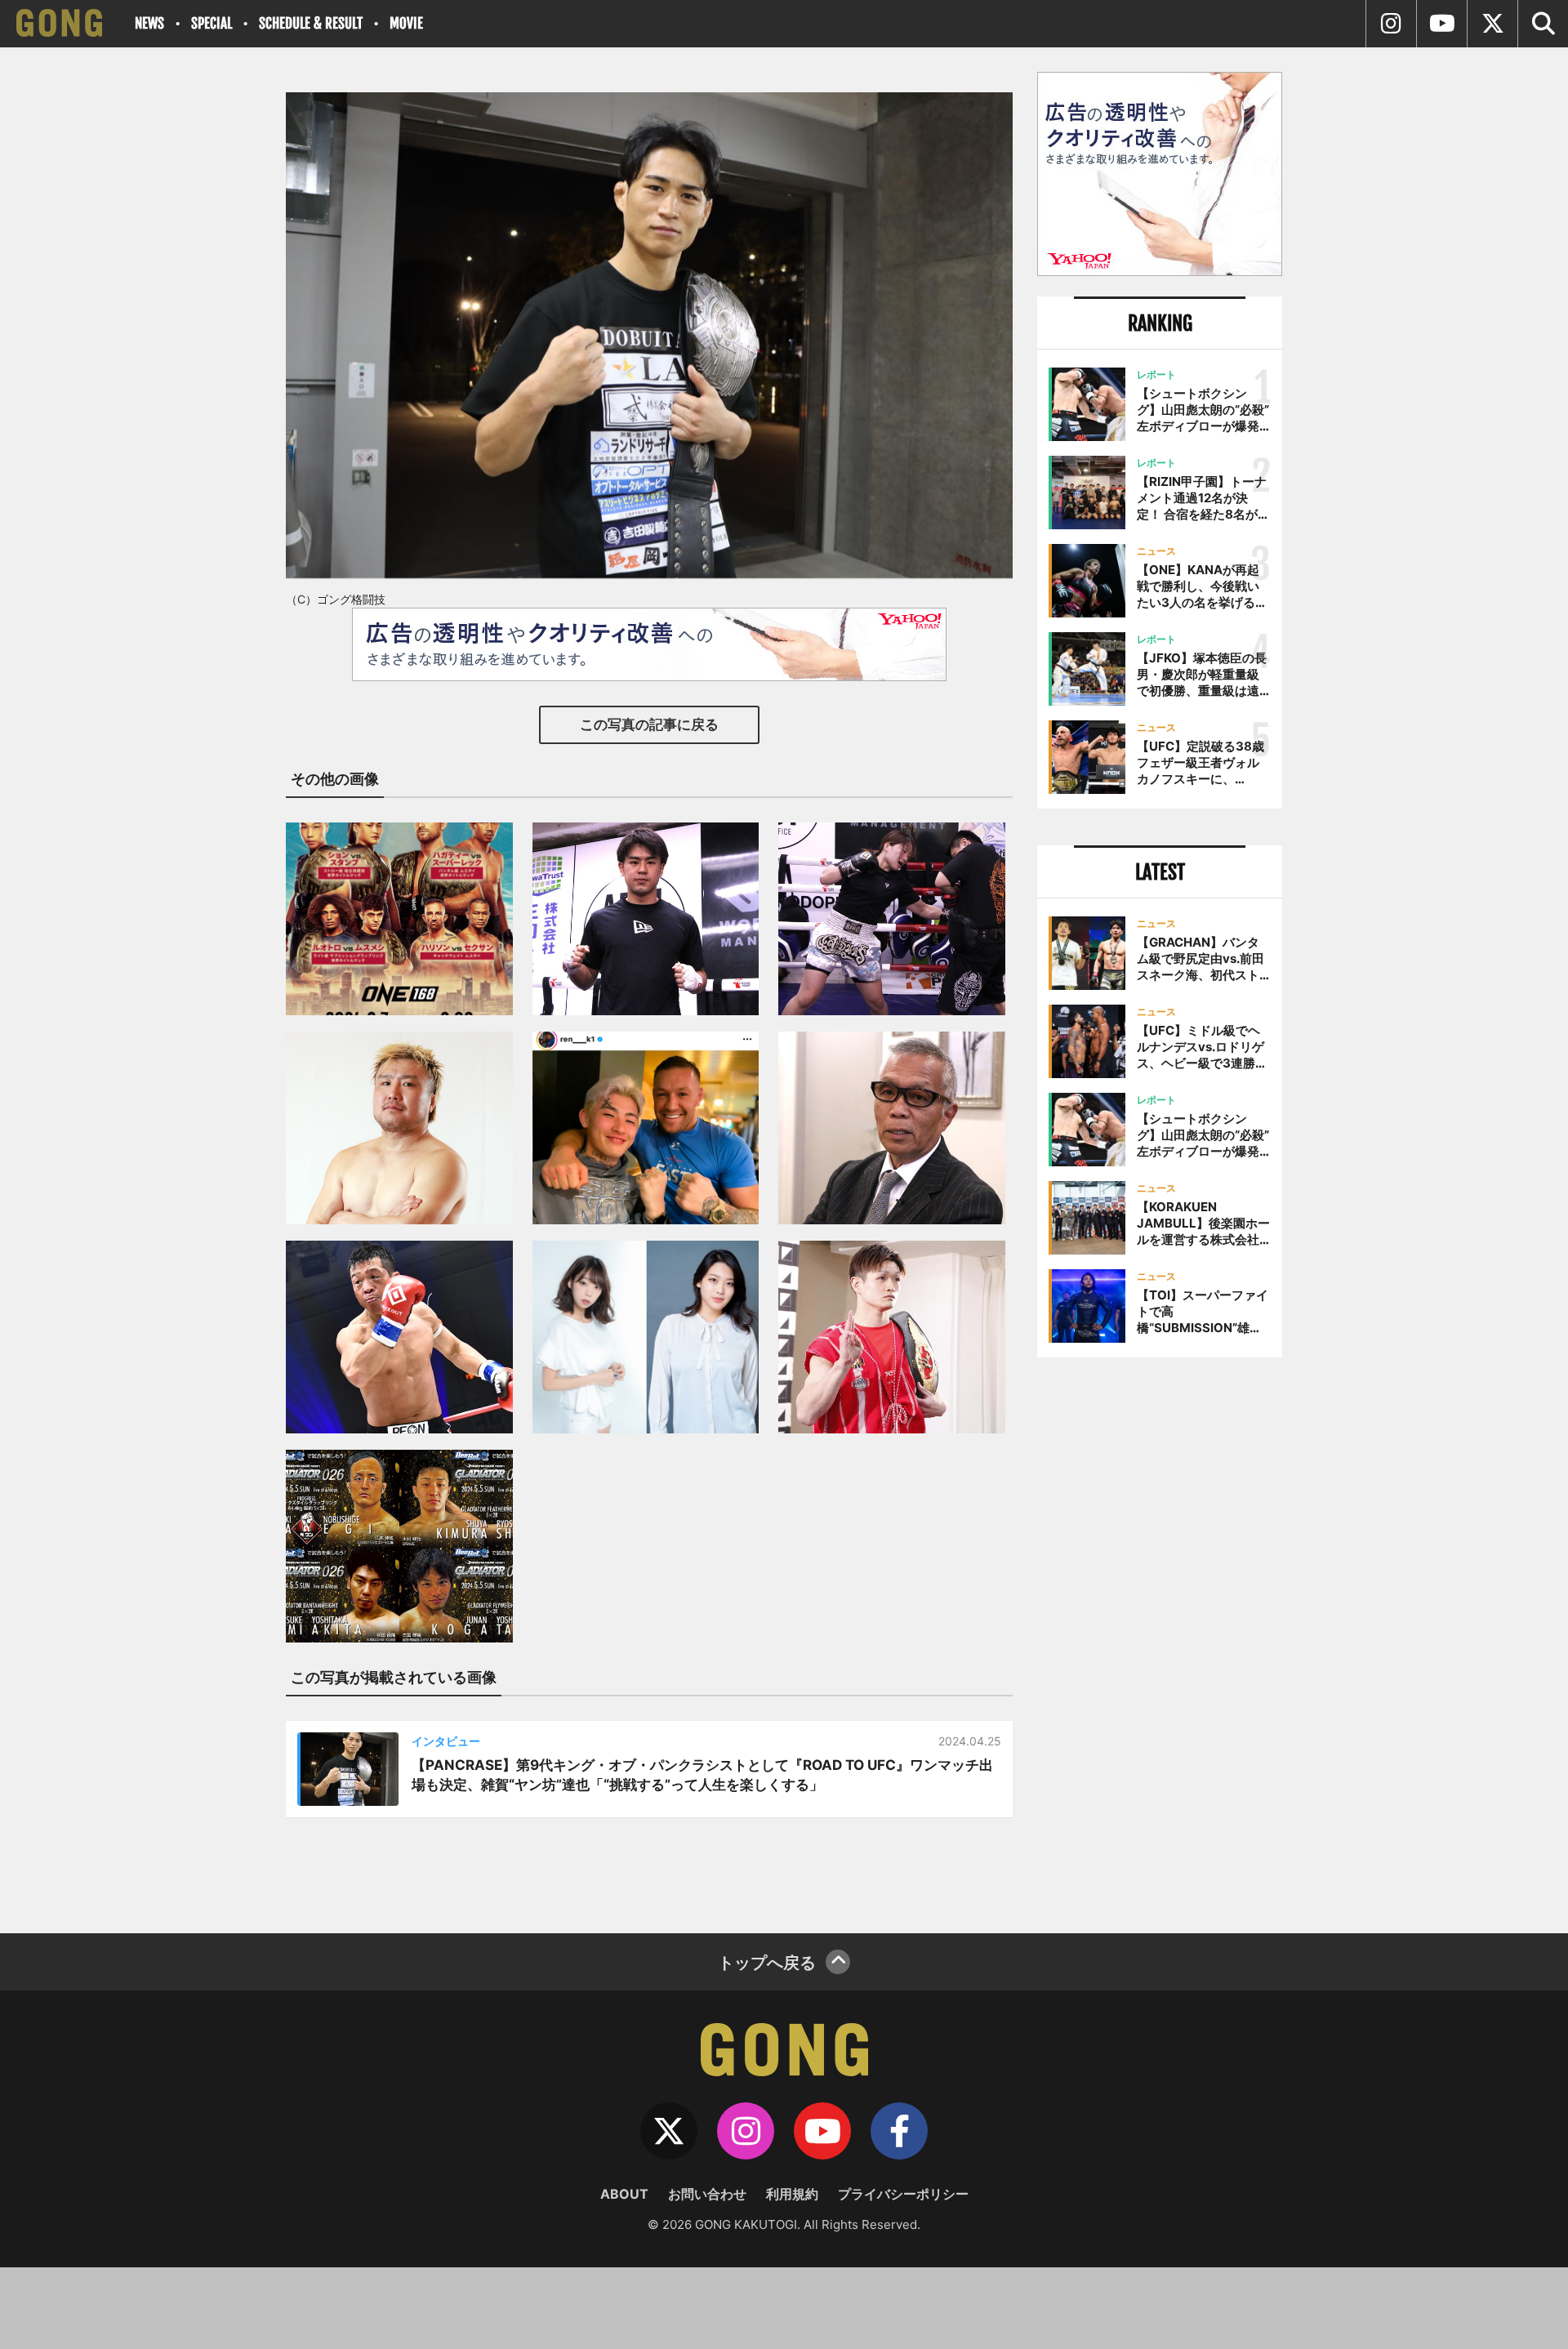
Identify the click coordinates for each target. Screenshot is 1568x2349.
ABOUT (624, 2194)
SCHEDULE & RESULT (311, 23)
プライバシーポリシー (903, 2194)
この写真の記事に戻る (649, 724)
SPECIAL (212, 23)
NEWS (149, 23)
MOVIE (406, 23)
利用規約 (792, 2194)
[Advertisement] (1160, 1639)
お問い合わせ (707, 2194)
